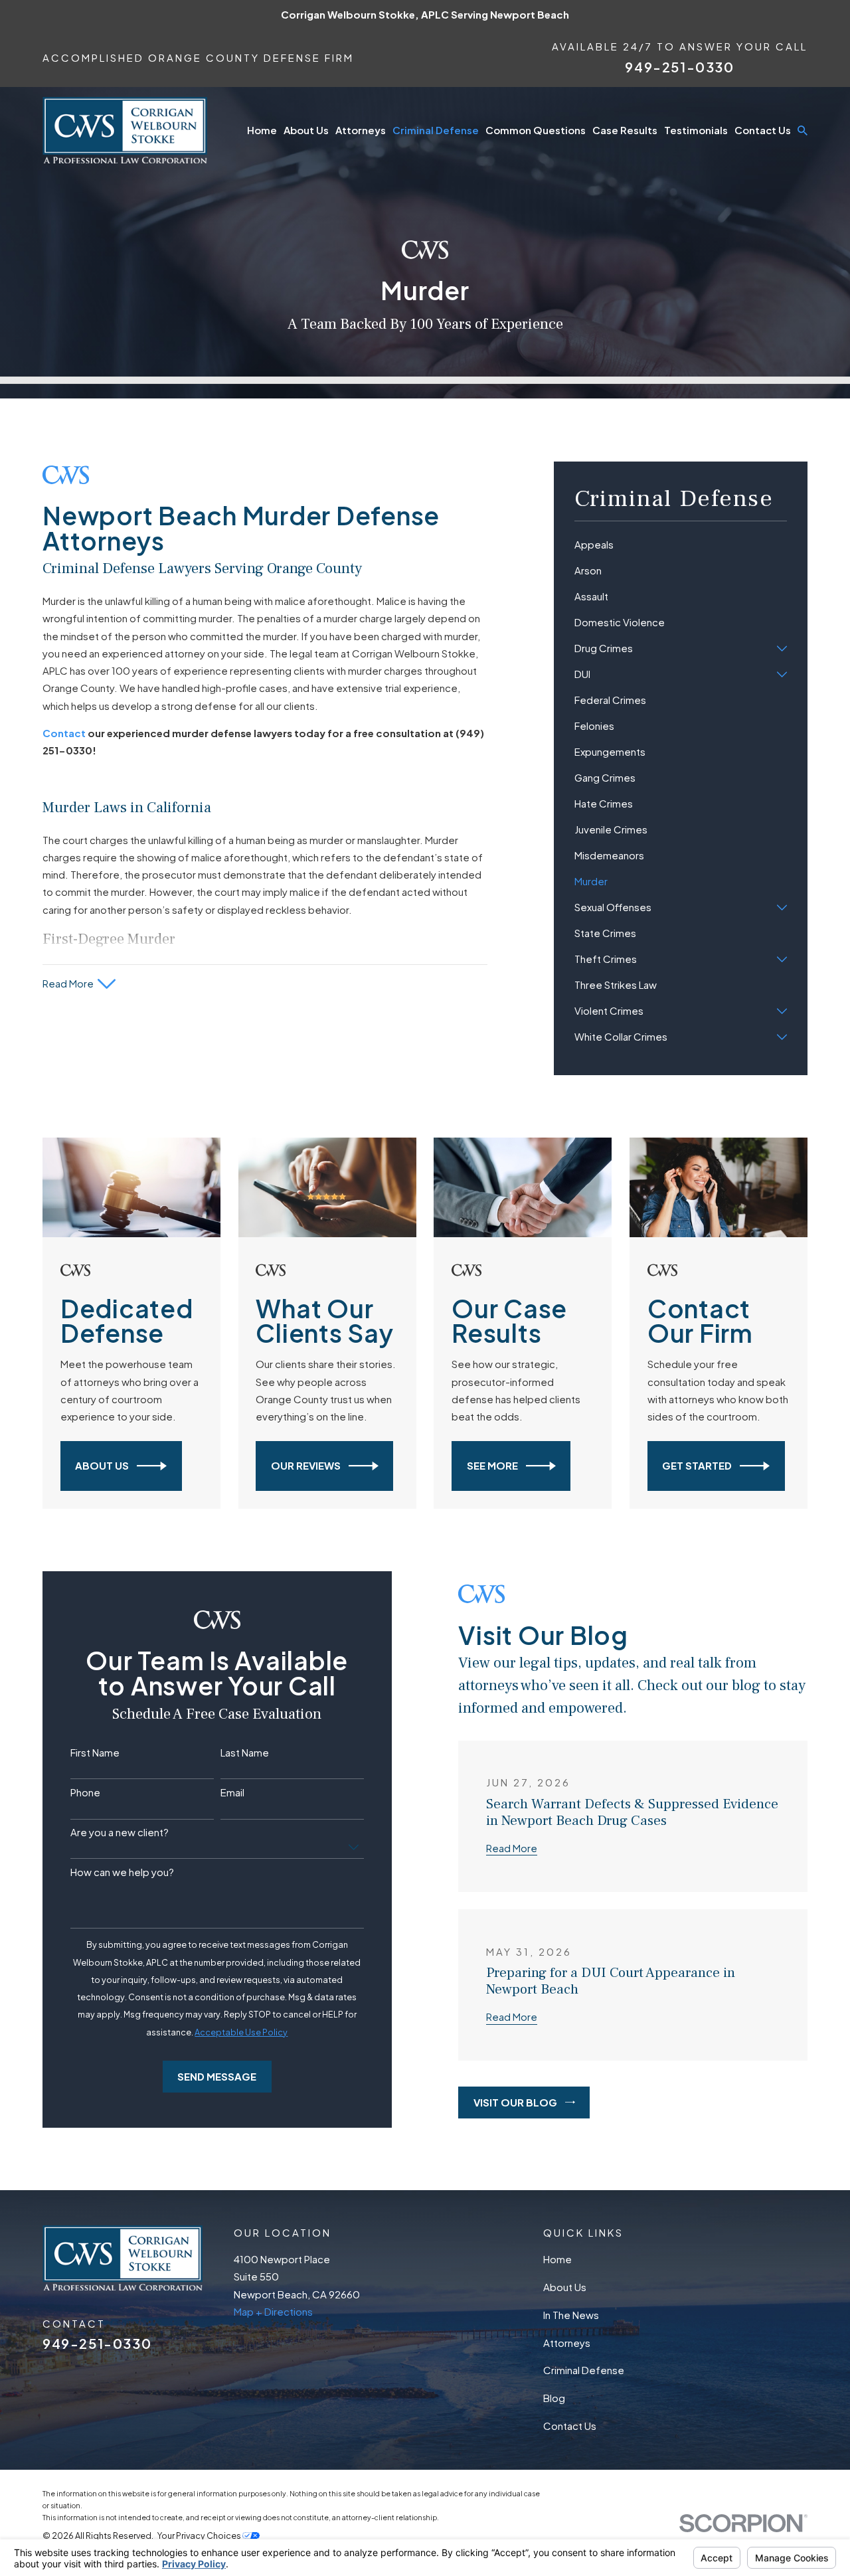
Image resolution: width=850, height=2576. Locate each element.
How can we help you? (122, 1872)
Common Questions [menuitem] (536, 130)
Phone (85, 1792)
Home (557, 2259)
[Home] (125, 130)
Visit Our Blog (515, 2102)
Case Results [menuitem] (625, 130)
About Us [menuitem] (306, 130)
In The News (571, 2315)
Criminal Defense (584, 2370)
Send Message (217, 2076)
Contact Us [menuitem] (763, 130)
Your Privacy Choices (200, 2535)
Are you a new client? (120, 1832)
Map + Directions (273, 2311)
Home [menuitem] (262, 130)
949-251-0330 (679, 67)
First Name (95, 1753)
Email (232, 1792)
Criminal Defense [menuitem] (436, 130)
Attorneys (567, 2343)
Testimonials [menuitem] (696, 130)
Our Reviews (306, 1465)
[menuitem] (681, 545)
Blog (554, 2398)
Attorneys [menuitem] (361, 130)
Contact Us (570, 2426)
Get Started (697, 1465)
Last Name (245, 1753)
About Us (102, 1465)
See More (492, 1465)
